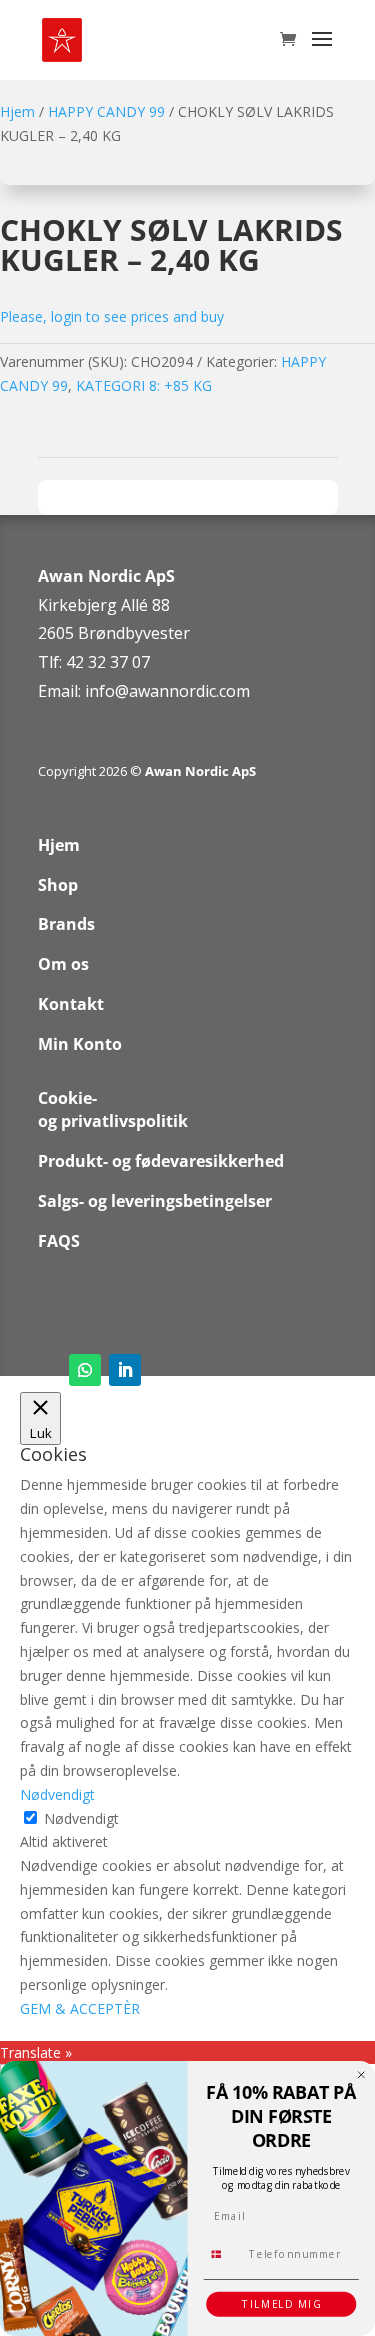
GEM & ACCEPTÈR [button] (80, 2008)
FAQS (59, 1241)
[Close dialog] (361, 2074)
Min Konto (80, 1044)
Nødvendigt (81, 1818)
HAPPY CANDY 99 (106, 111)
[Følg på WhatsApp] (85, 1370)
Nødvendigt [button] (57, 1794)
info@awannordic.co (160, 691)
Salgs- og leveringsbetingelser (155, 1201)
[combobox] (223, 2254)
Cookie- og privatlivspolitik (113, 1110)
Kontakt (71, 1004)
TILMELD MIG (281, 2304)
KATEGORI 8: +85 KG (144, 385)
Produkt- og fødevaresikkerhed (161, 1161)
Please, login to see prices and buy (112, 316)
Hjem (17, 111)
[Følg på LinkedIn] (125, 1370)
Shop (58, 885)
